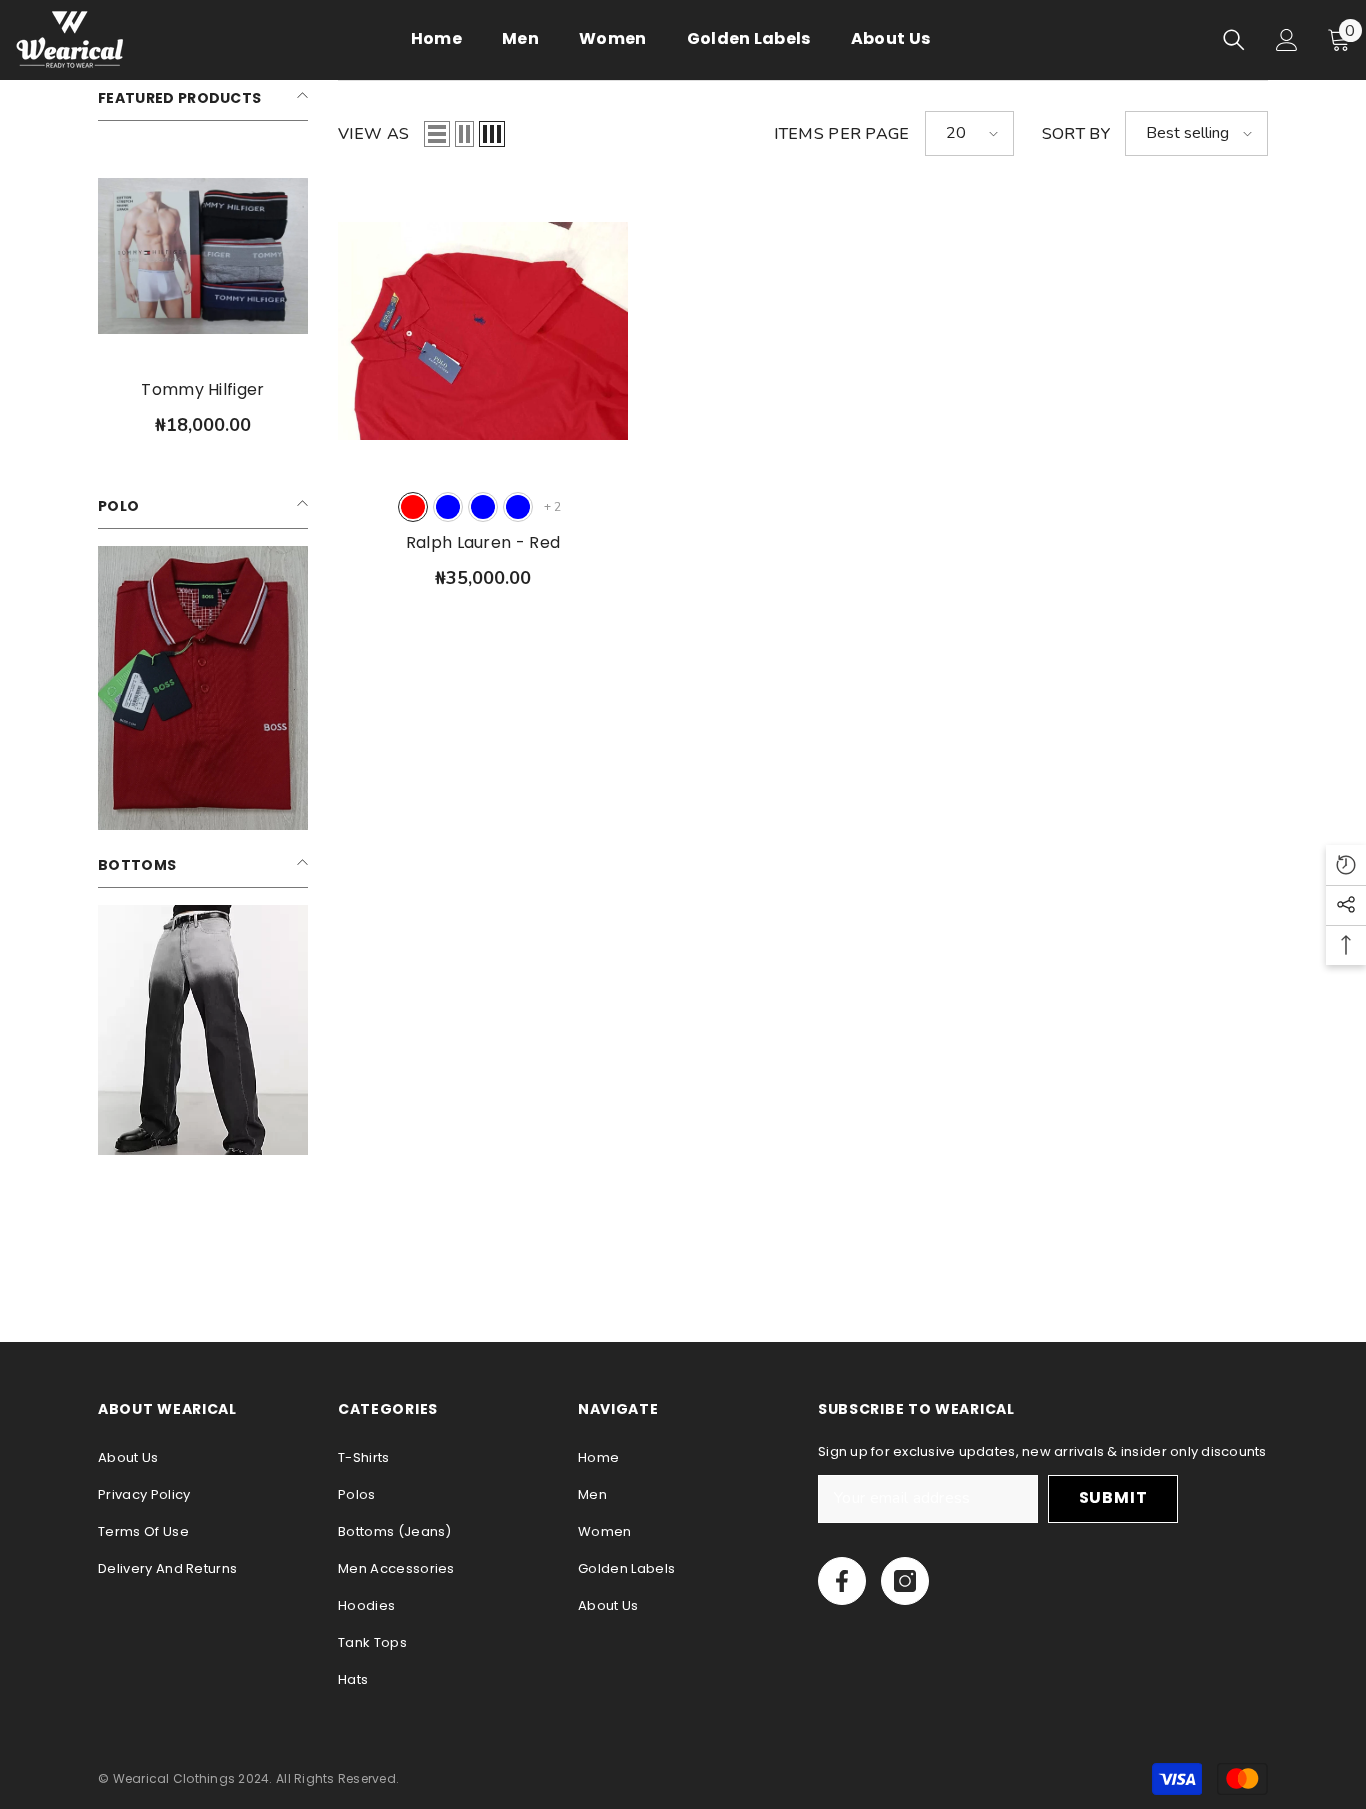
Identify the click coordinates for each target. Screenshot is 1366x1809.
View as (373, 134)
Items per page (841, 134)
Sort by (1076, 134)
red (413, 507)
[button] (437, 134)
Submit (1113, 1497)
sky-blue (483, 507)
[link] (203, 688)
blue (448, 507)
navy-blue (518, 507)
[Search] (1234, 40)
